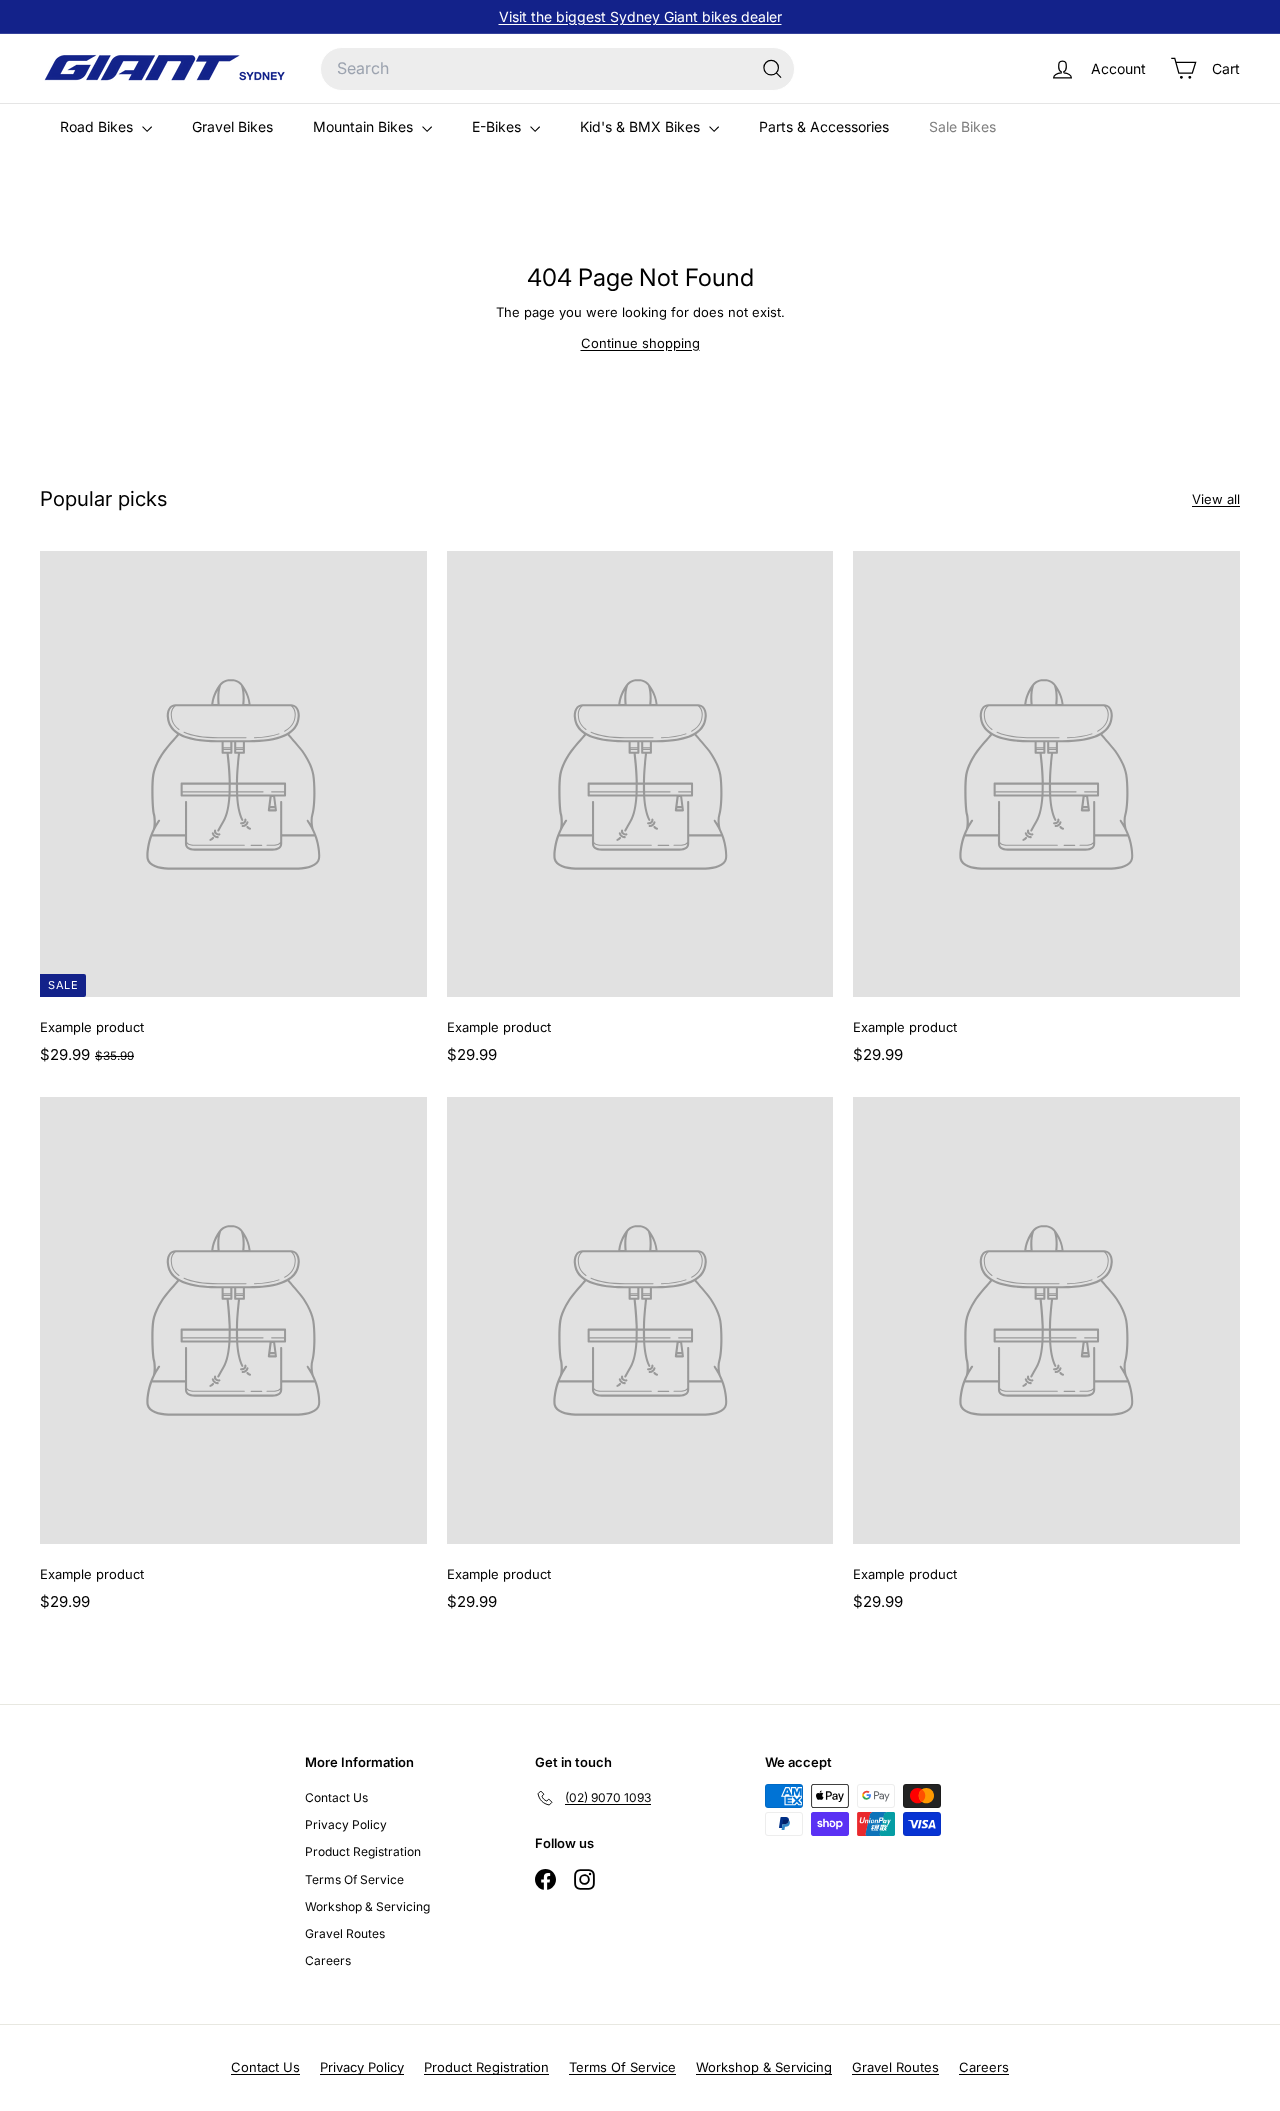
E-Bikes (498, 126)
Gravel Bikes (232, 126)
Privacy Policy (346, 1824)
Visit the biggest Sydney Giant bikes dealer (640, 16)
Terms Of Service (354, 1879)
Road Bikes (98, 126)
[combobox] (557, 69)
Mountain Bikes (365, 126)
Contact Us (336, 1797)
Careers (328, 1960)
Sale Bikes (962, 126)
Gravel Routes (345, 1933)
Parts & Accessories (824, 126)
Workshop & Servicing (367, 1906)
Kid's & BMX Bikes (642, 126)
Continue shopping (640, 343)
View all (1216, 499)
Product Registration (363, 1851)
